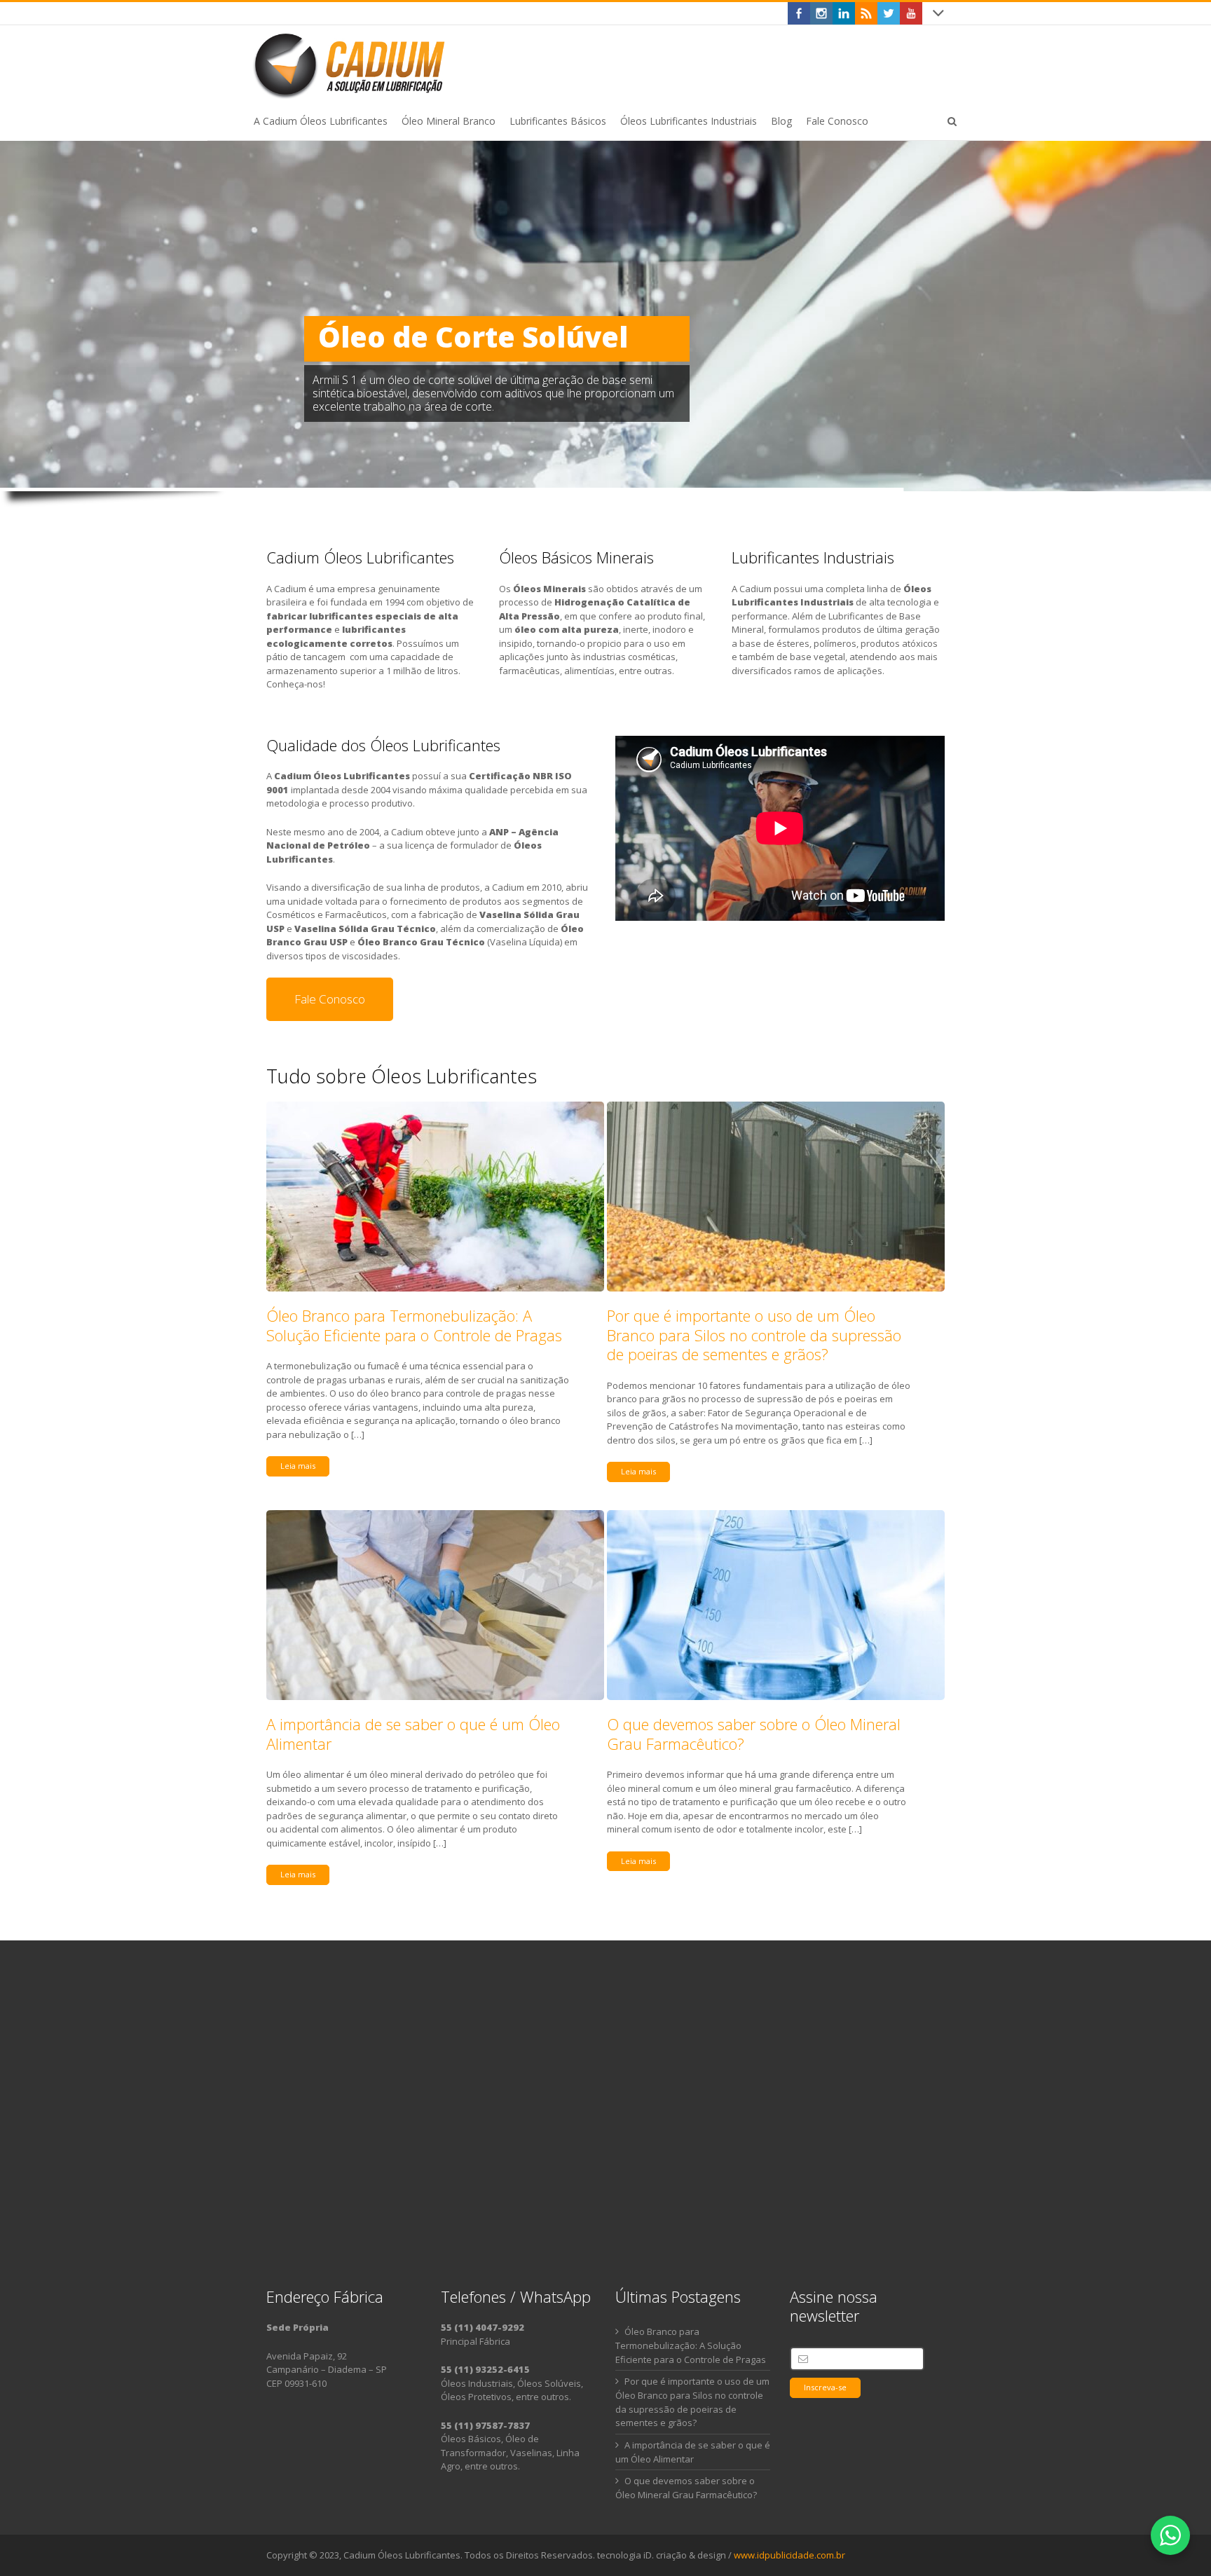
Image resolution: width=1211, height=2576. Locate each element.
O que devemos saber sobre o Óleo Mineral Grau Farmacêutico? (754, 1734)
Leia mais (298, 1466)
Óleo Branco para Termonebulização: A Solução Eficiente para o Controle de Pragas (414, 1325)
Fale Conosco (330, 999)
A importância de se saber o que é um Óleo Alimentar (413, 1734)
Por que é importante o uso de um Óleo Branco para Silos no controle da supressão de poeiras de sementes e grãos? (754, 1335)
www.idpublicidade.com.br (789, 2555)
